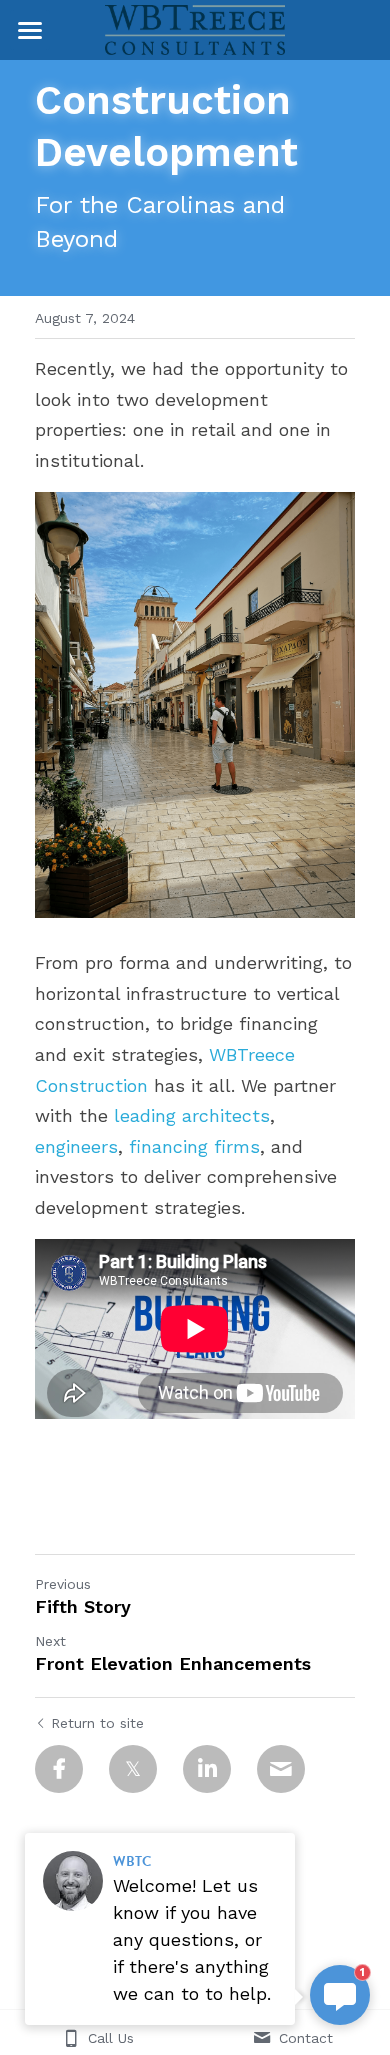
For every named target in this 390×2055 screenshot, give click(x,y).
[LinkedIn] (207, 1769)
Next (50, 1641)
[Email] (281, 1769)
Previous (63, 1584)
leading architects (192, 1115)
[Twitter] (133, 1769)
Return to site (97, 1723)
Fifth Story (83, 1606)
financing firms (194, 1146)
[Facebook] (59, 1769)
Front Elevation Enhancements (173, 1663)
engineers (76, 1146)
